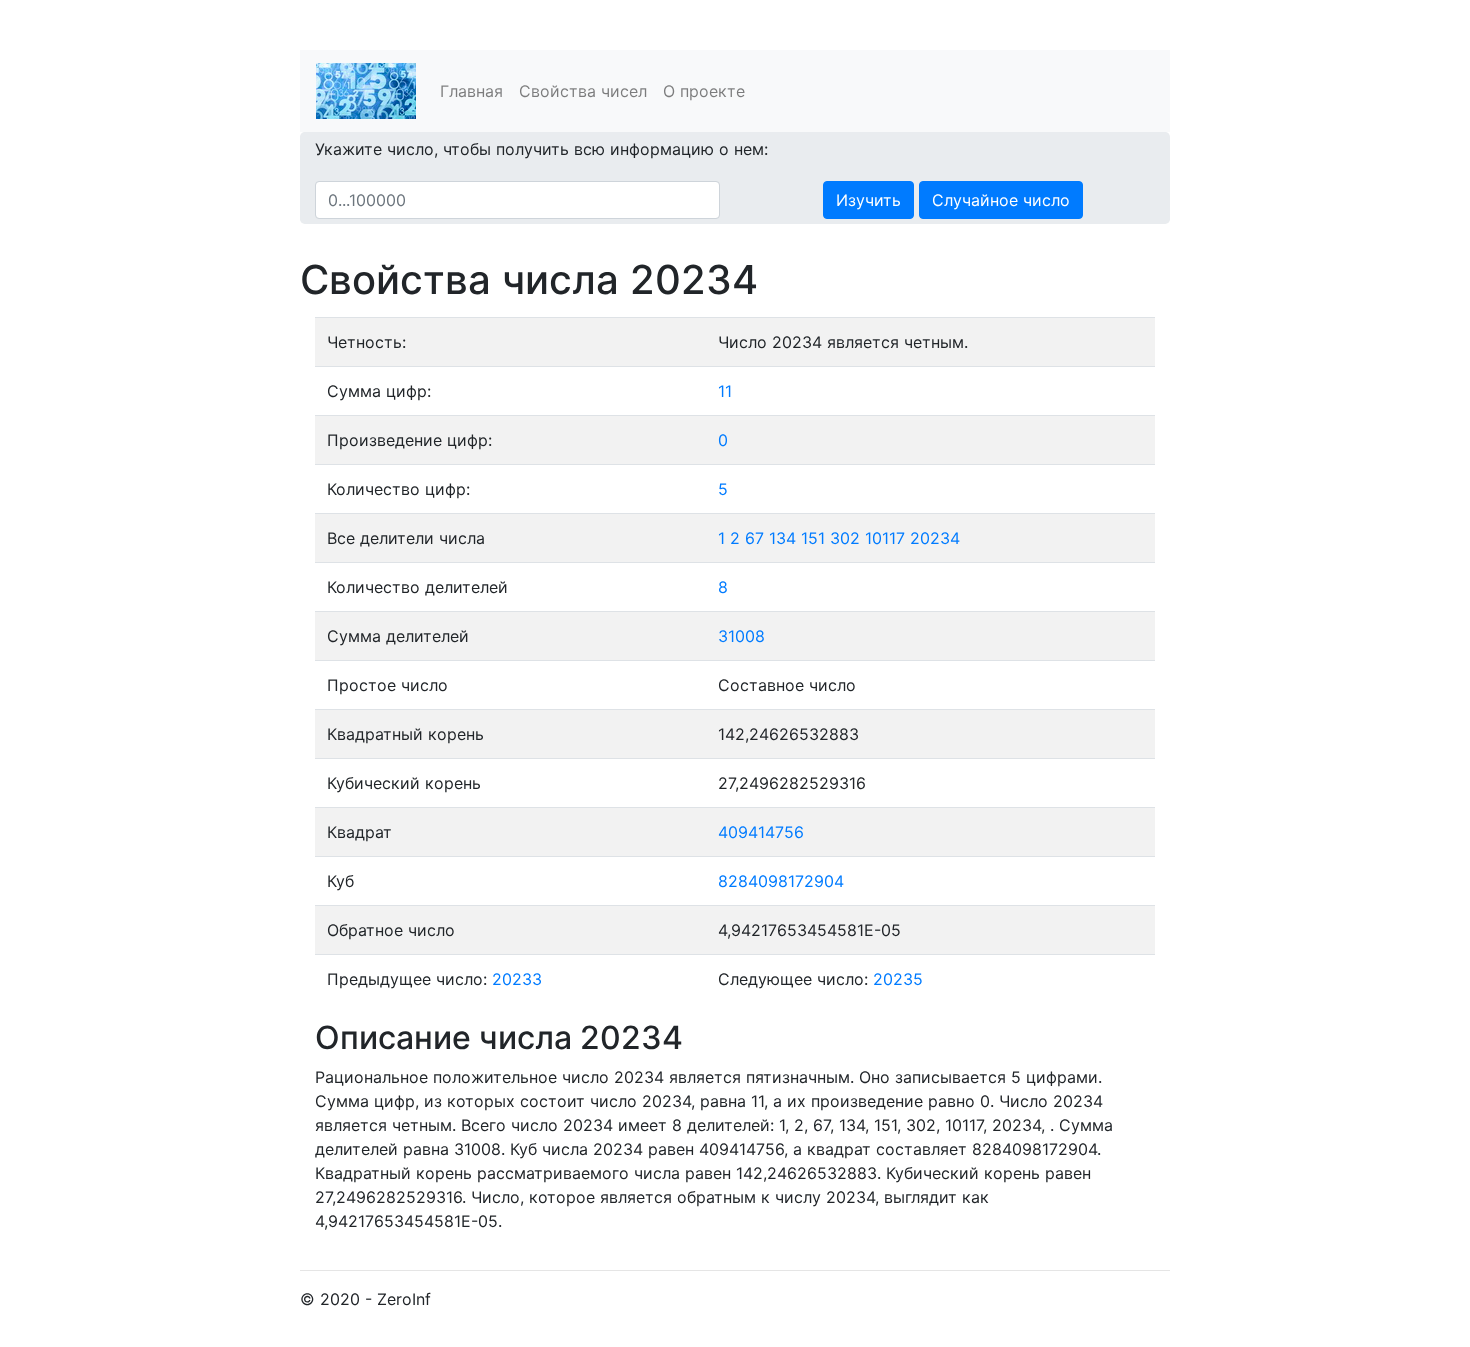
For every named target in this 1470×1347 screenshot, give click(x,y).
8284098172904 (781, 881)
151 (813, 538)
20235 (898, 979)
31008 (741, 636)
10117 (885, 538)
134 (782, 538)
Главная (471, 91)
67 (754, 538)
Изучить (868, 200)
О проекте (704, 91)
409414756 (761, 832)
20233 (517, 979)
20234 (935, 538)
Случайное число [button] (1001, 200)
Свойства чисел (583, 91)
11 (725, 391)
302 (845, 538)
